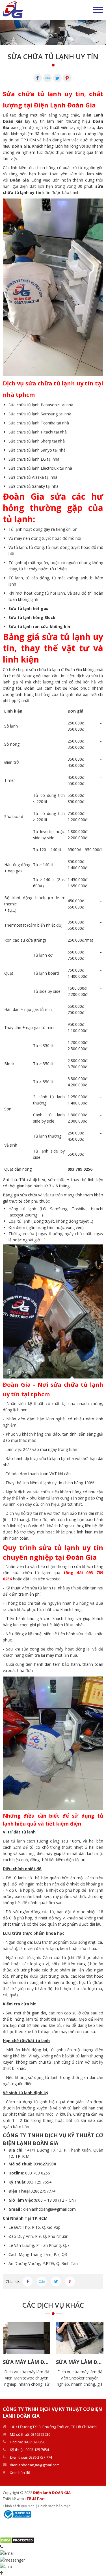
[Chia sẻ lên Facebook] (28, 2281)
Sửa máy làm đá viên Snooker (80, 2362)
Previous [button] (6, 2355)
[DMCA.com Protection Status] (17, 2540)
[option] (53, 32)
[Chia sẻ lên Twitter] (56, 2281)
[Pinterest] (67, 78)
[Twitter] (57, 78)
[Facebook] (38, 78)
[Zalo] (47, 78)
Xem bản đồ (20, 2473)
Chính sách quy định (19, 2506)
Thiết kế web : (14, 2499)
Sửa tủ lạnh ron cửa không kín (39, 626)
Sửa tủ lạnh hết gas (28, 608)
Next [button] (100, 2355)
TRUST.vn (36, 2499)
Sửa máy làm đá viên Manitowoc (27, 2362)
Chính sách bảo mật (54, 2506)
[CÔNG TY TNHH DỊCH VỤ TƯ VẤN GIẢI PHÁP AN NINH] (13, 9)
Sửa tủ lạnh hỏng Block (32, 617)
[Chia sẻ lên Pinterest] (70, 2281)
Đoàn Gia (21, 146)
